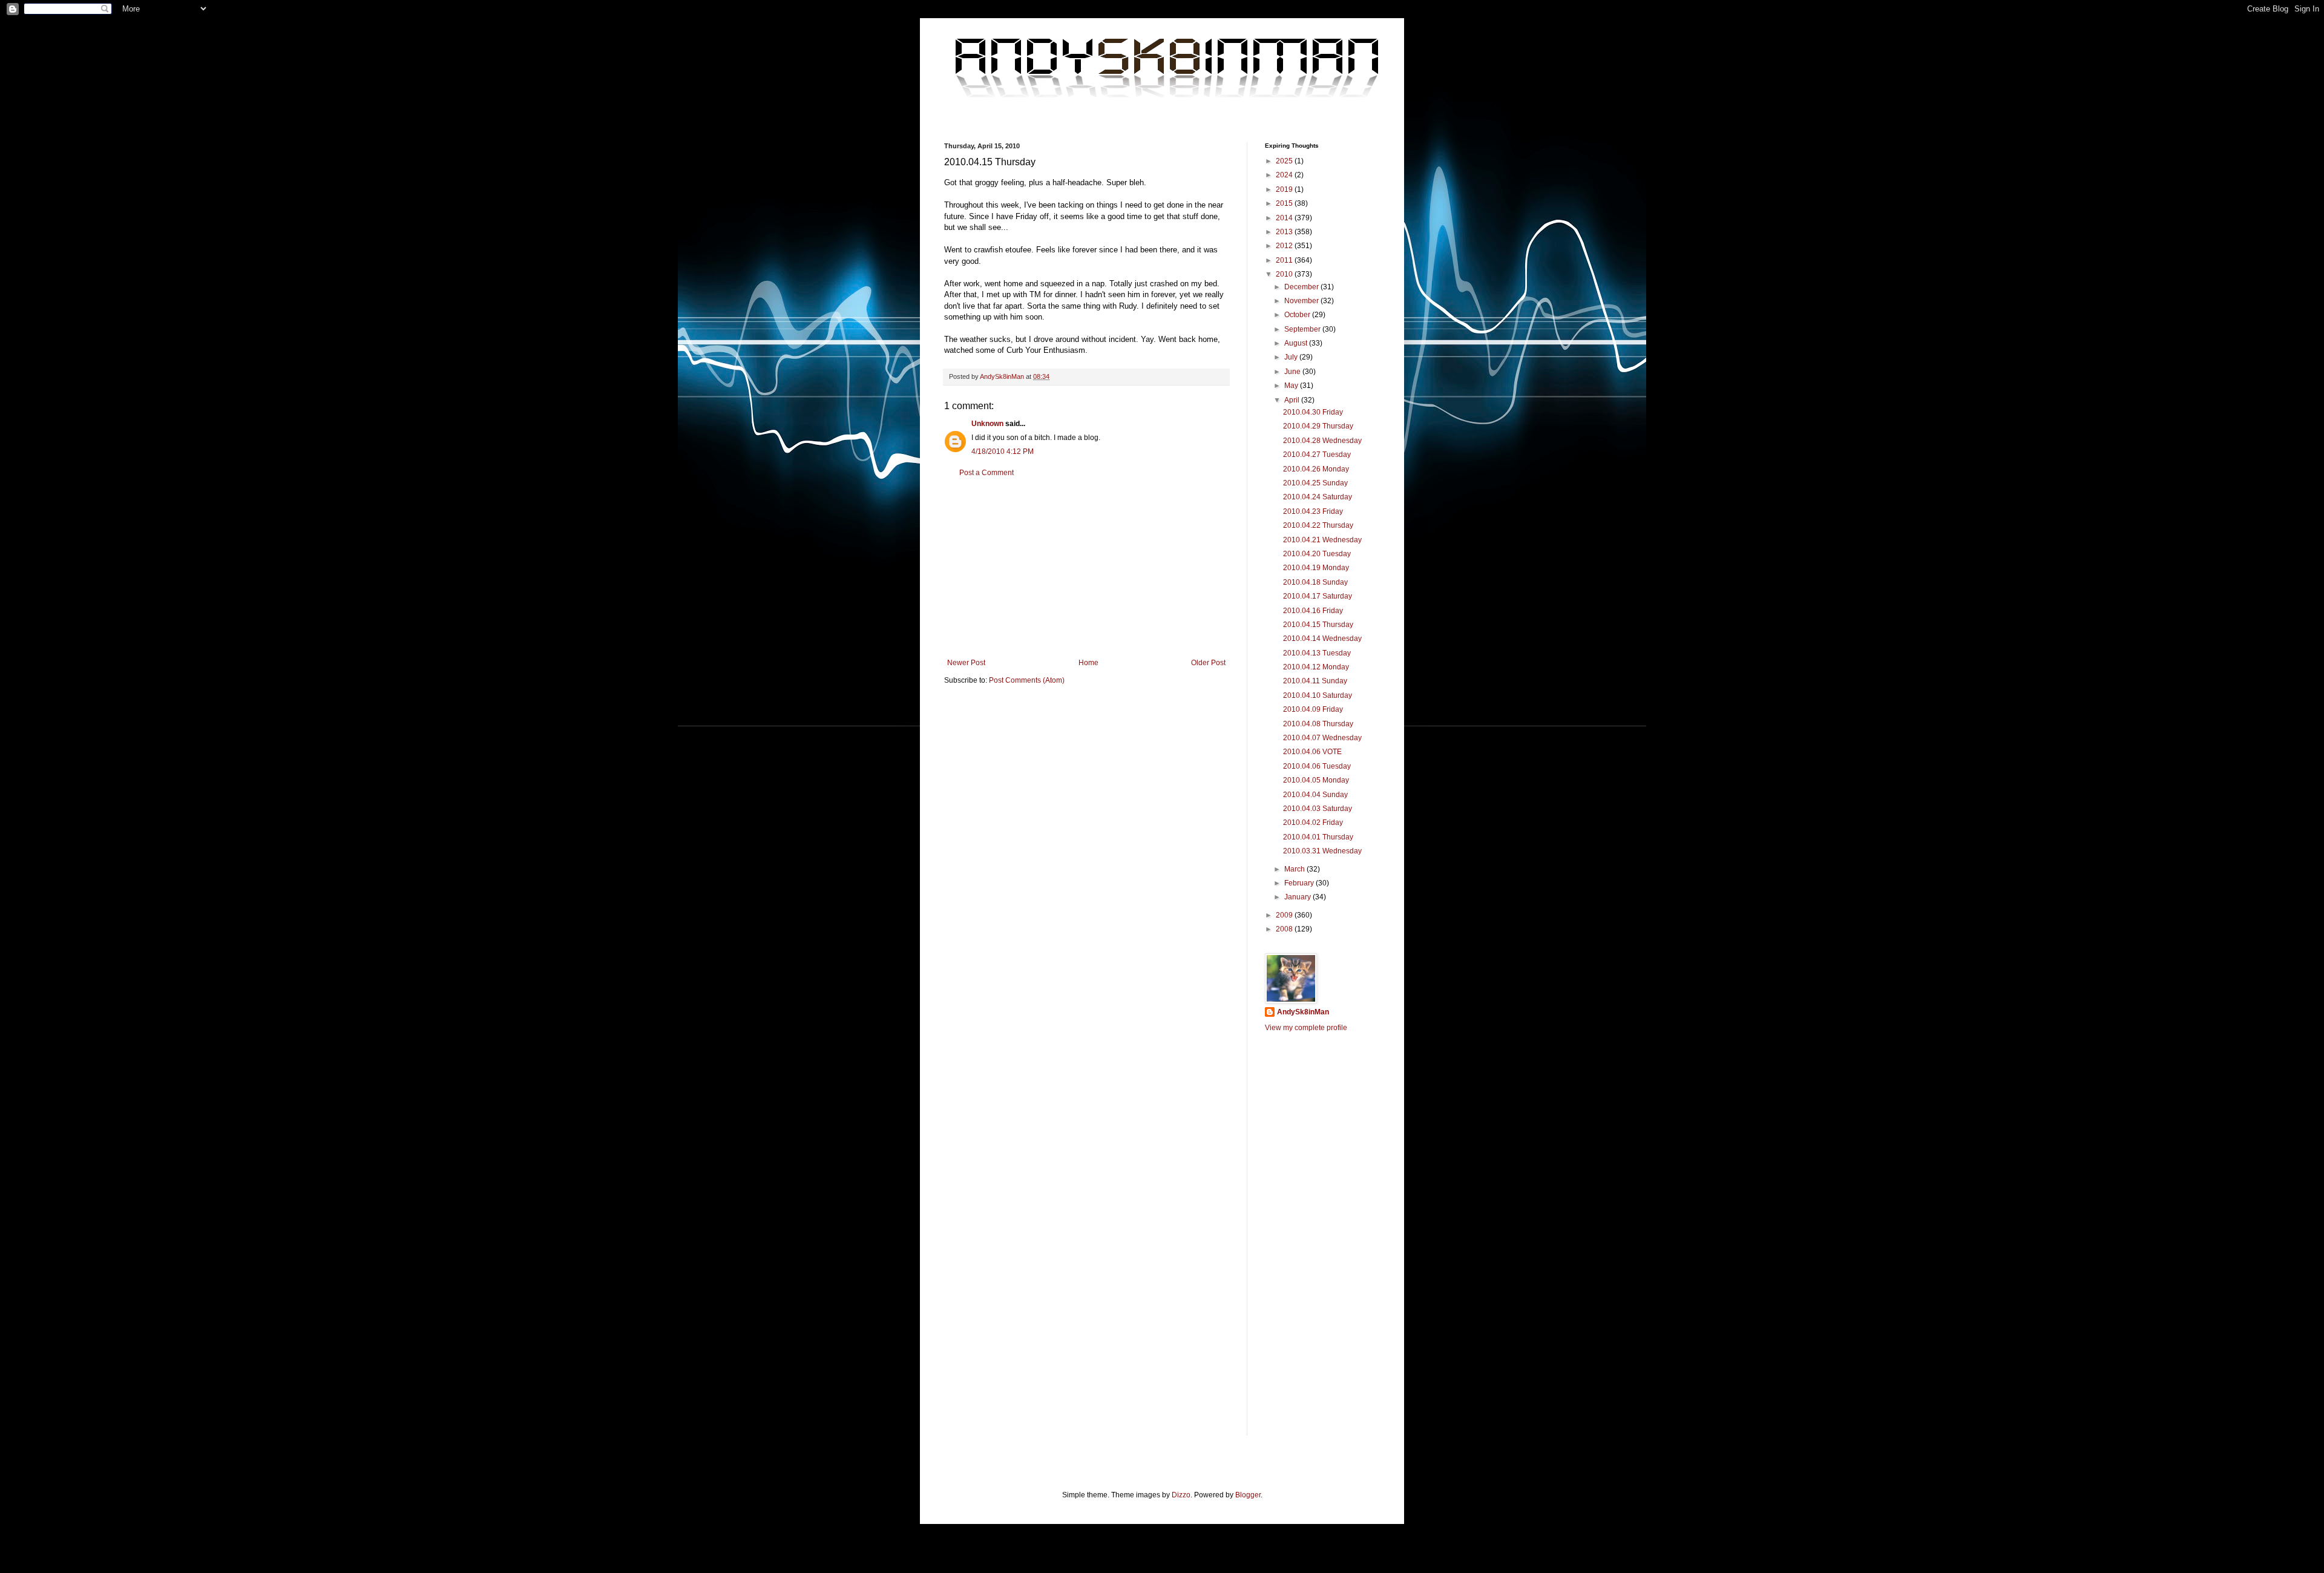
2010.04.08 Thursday (1318, 724)
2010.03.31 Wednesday (1322, 851)
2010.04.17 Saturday (1318, 596)
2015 (1285, 203)
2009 (1285, 915)
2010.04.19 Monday (1316, 568)
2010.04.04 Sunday (1315, 795)
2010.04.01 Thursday (1318, 837)
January (1298, 897)
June (1293, 372)
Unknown (987, 424)
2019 (1285, 189)
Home (1088, 663)
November (1302, 301)
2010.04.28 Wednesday (1322, 441)
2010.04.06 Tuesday (1317, 766)
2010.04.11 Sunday (1315, 681)
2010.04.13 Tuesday (1317, 653)
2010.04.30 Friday (1313, 412)
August (1297, 343)
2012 (1285, 246)
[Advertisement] (1086, 568)
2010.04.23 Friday (1313, 511)
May (1292, 386)
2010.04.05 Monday (1316, 780)
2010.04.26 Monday (1316, 469)
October (1298, 315)
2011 (1285, 260)
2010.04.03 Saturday (1318, 809)
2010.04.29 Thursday (1318, 426)
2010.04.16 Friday (1313, 611)
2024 (1285, 175)
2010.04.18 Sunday (1315, 582)
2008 (1285, 929)
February (1300, 883)
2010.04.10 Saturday (1318, 695)
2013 (1285, 232)
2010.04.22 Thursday (1318, 525)
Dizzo (1181, 1495)
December (1302, 287)
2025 (1285, 161)
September (1303, 329)
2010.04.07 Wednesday (1322, 738)
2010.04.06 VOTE (1312, 752)
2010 (1285, 274)
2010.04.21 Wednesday (1322, 540)
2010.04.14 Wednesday (1322, 639)
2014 (1285, 218)
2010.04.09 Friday (1313, 709)
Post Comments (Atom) (1027, 680)
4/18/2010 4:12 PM (1003, 452)
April (1293, 400)
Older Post (1208, 663)
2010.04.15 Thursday (1318, 625)
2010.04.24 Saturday (1318, 497)
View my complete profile (1306, 1028)
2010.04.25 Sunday (1315, 483)
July (1292, 357)
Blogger (1248, 1495)
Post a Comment (986, 473)
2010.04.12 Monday (1316, 667)
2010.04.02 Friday (1313, 823)
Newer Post (966, 663)
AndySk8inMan (1303, 1012)
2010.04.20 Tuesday (1317, 554)
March (1295, 869)
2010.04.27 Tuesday (1317, 455)
